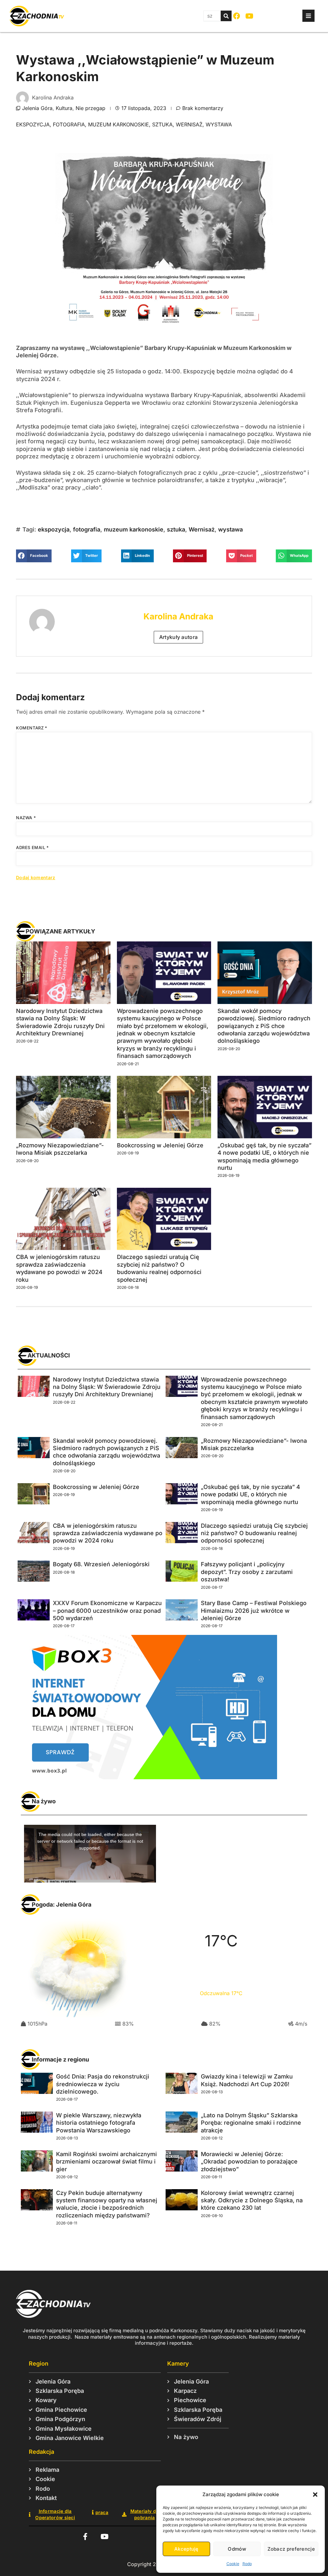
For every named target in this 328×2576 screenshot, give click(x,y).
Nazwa (26, 818)
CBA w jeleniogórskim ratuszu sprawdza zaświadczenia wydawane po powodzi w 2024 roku (108, 1533)
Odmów (237, 2549)
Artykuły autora (179, 637)
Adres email (33, 847)
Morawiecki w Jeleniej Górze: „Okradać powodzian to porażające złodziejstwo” (249, 2162)
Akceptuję (186, 2549)
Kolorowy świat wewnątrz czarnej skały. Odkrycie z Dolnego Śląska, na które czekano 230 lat (252, 2200)
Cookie (233, 2564)
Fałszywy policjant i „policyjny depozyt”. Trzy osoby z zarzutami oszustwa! (247, 1572)
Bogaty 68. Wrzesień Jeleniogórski (101, 1564)
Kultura (64, 108)
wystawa (219, 124)
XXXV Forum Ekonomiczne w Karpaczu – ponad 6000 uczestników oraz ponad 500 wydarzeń (107, 1611)
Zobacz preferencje (291, 2549)
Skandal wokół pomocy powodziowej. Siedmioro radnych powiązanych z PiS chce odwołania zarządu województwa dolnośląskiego (264, 1026)
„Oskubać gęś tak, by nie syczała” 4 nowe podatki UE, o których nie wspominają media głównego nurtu (250, 1494)
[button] (315, 2495)
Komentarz (32, 728)
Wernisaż (189, 124)
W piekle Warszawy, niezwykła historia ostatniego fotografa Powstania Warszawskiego (99, 2123)
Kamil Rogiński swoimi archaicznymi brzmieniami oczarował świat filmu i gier (107, 2162)
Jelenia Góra (37, 108)
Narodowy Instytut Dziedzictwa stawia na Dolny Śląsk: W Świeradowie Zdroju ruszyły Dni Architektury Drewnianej (107, 1387)
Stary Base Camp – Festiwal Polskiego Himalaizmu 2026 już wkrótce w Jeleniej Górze (254, 1611)
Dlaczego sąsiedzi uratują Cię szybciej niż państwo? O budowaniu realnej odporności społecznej (254, 1533)
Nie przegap (90, 108)
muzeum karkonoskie (119, 124)
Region (39, 2363)
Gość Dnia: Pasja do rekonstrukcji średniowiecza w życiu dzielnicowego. (103, 2084)
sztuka (162, 124)
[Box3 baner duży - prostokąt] (147, 1777)
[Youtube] (249, 16)
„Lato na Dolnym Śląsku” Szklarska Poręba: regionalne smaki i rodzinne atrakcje (251, 2123)
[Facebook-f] (85, 2537)
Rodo (247, 2564)
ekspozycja (33, 124)
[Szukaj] (226, 16)
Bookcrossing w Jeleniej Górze (160, 1145)
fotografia (69, 124)
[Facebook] (237, 16)
